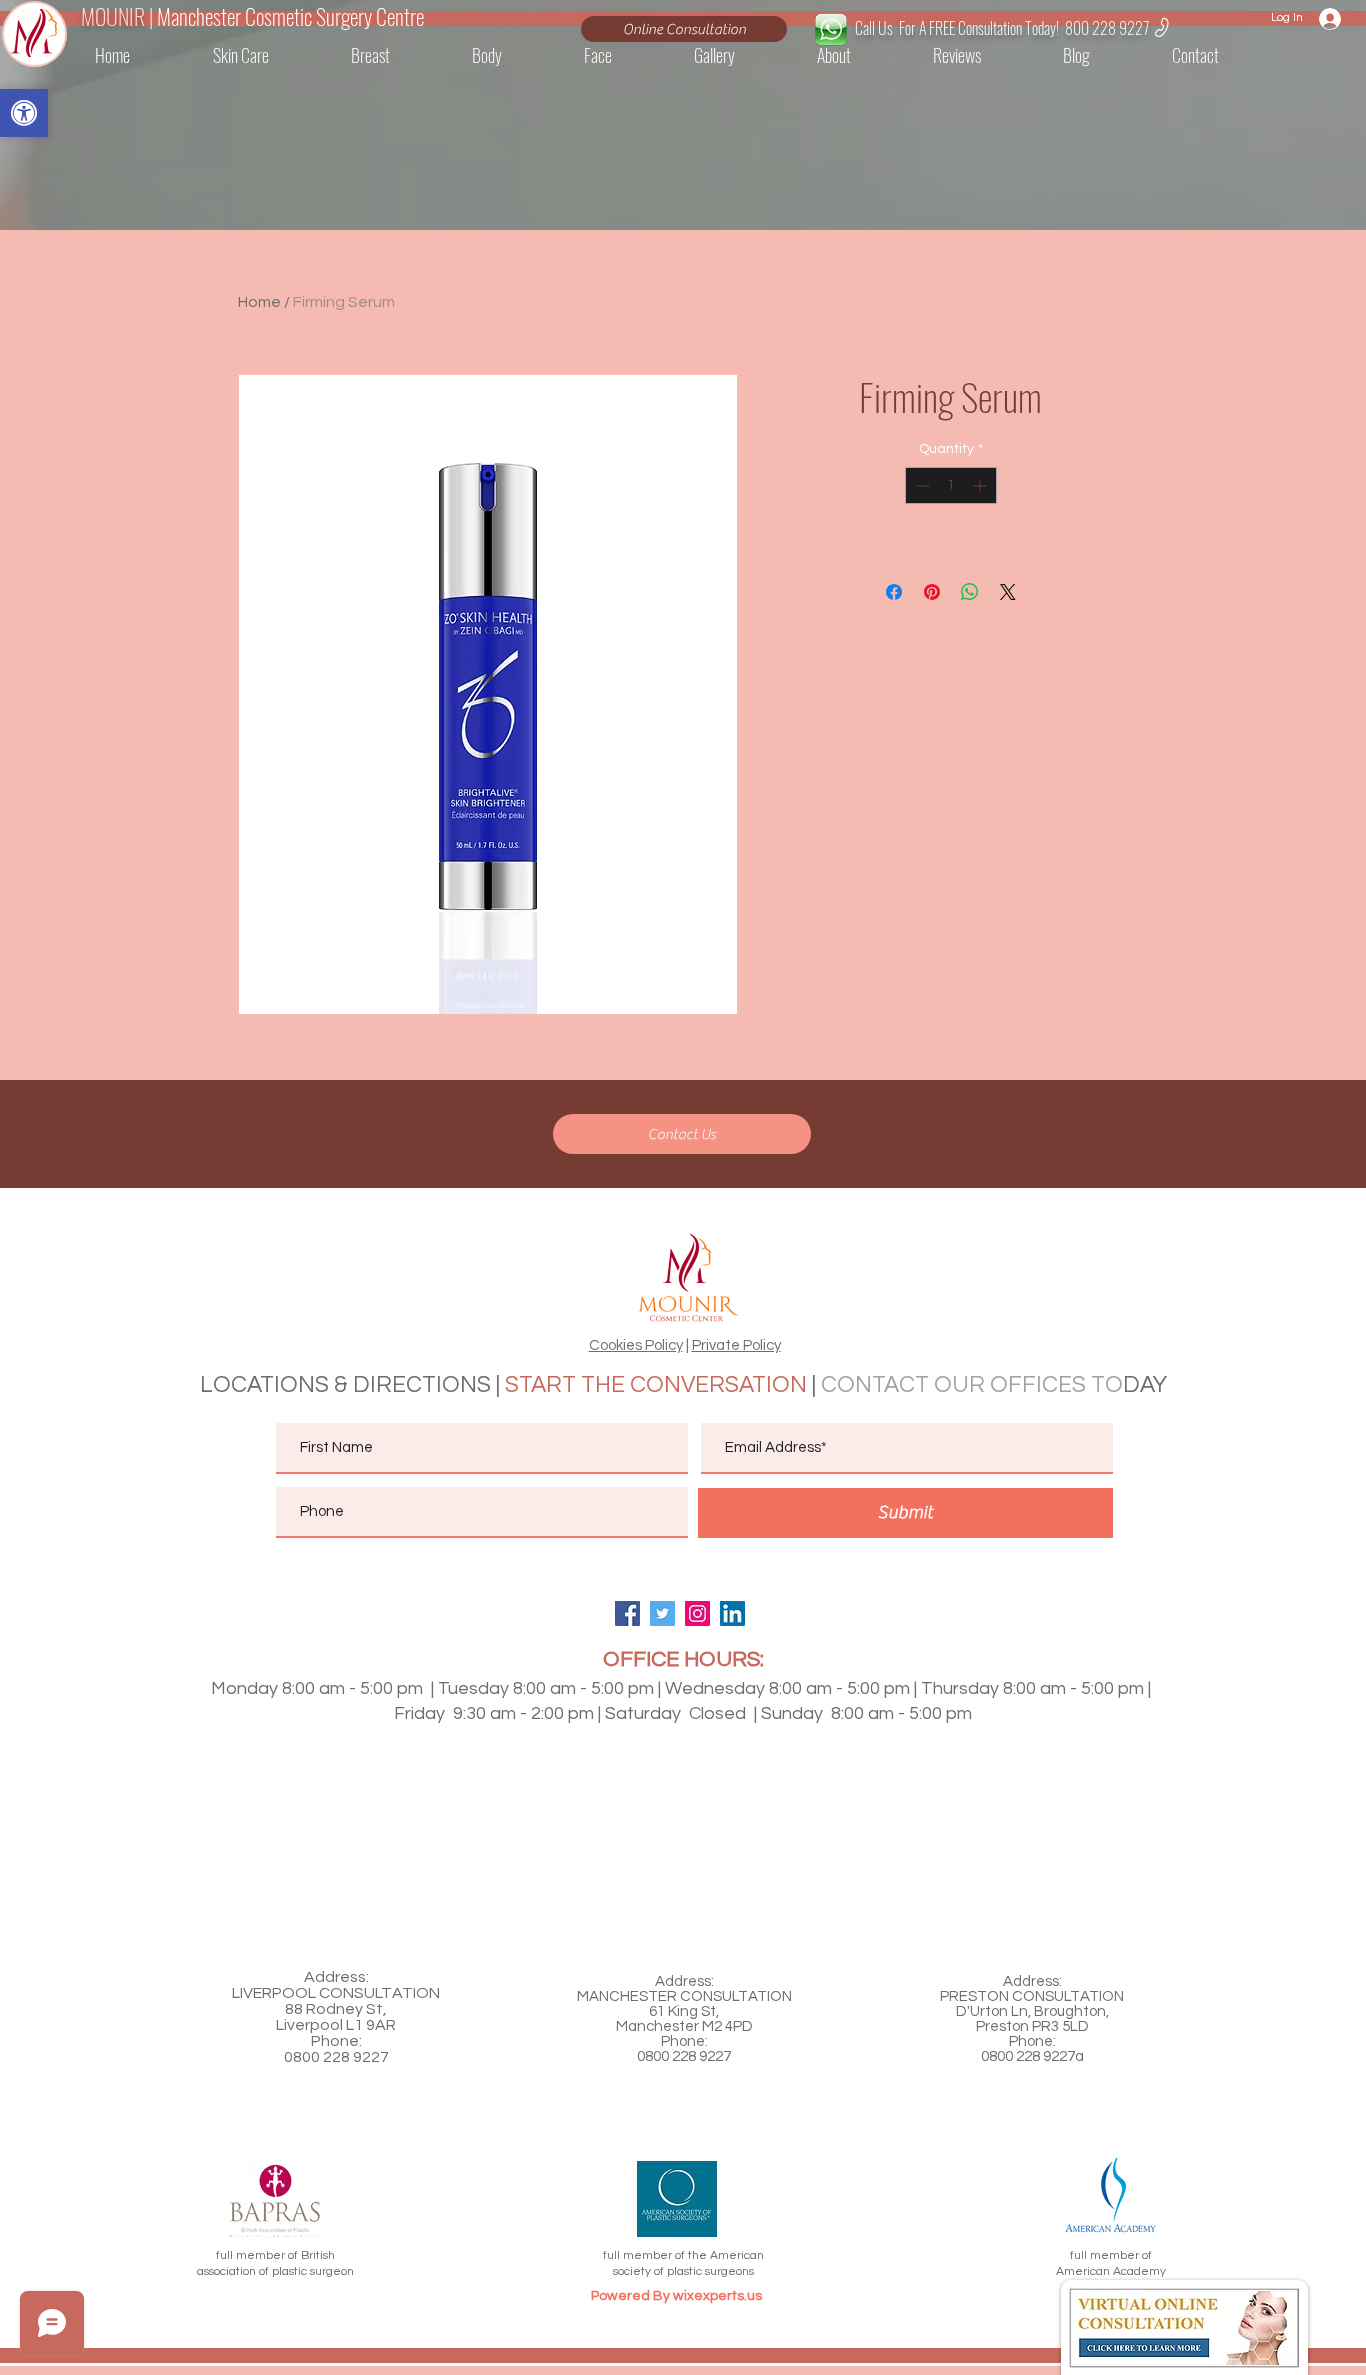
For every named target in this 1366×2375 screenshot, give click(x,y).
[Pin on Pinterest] (932, 592)
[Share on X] (1008, 592)
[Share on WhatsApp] (970, 592)
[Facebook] (627, 1613)
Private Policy (736, 1345)
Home (259, 302)
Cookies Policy (636, 1345)
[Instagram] (697, 1613)
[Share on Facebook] (894, 592)
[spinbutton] (951, 485)
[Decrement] (920, 485)
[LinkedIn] (732, 1613)
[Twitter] (662, 1613)
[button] (1221, 55)
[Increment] (981, 485)
